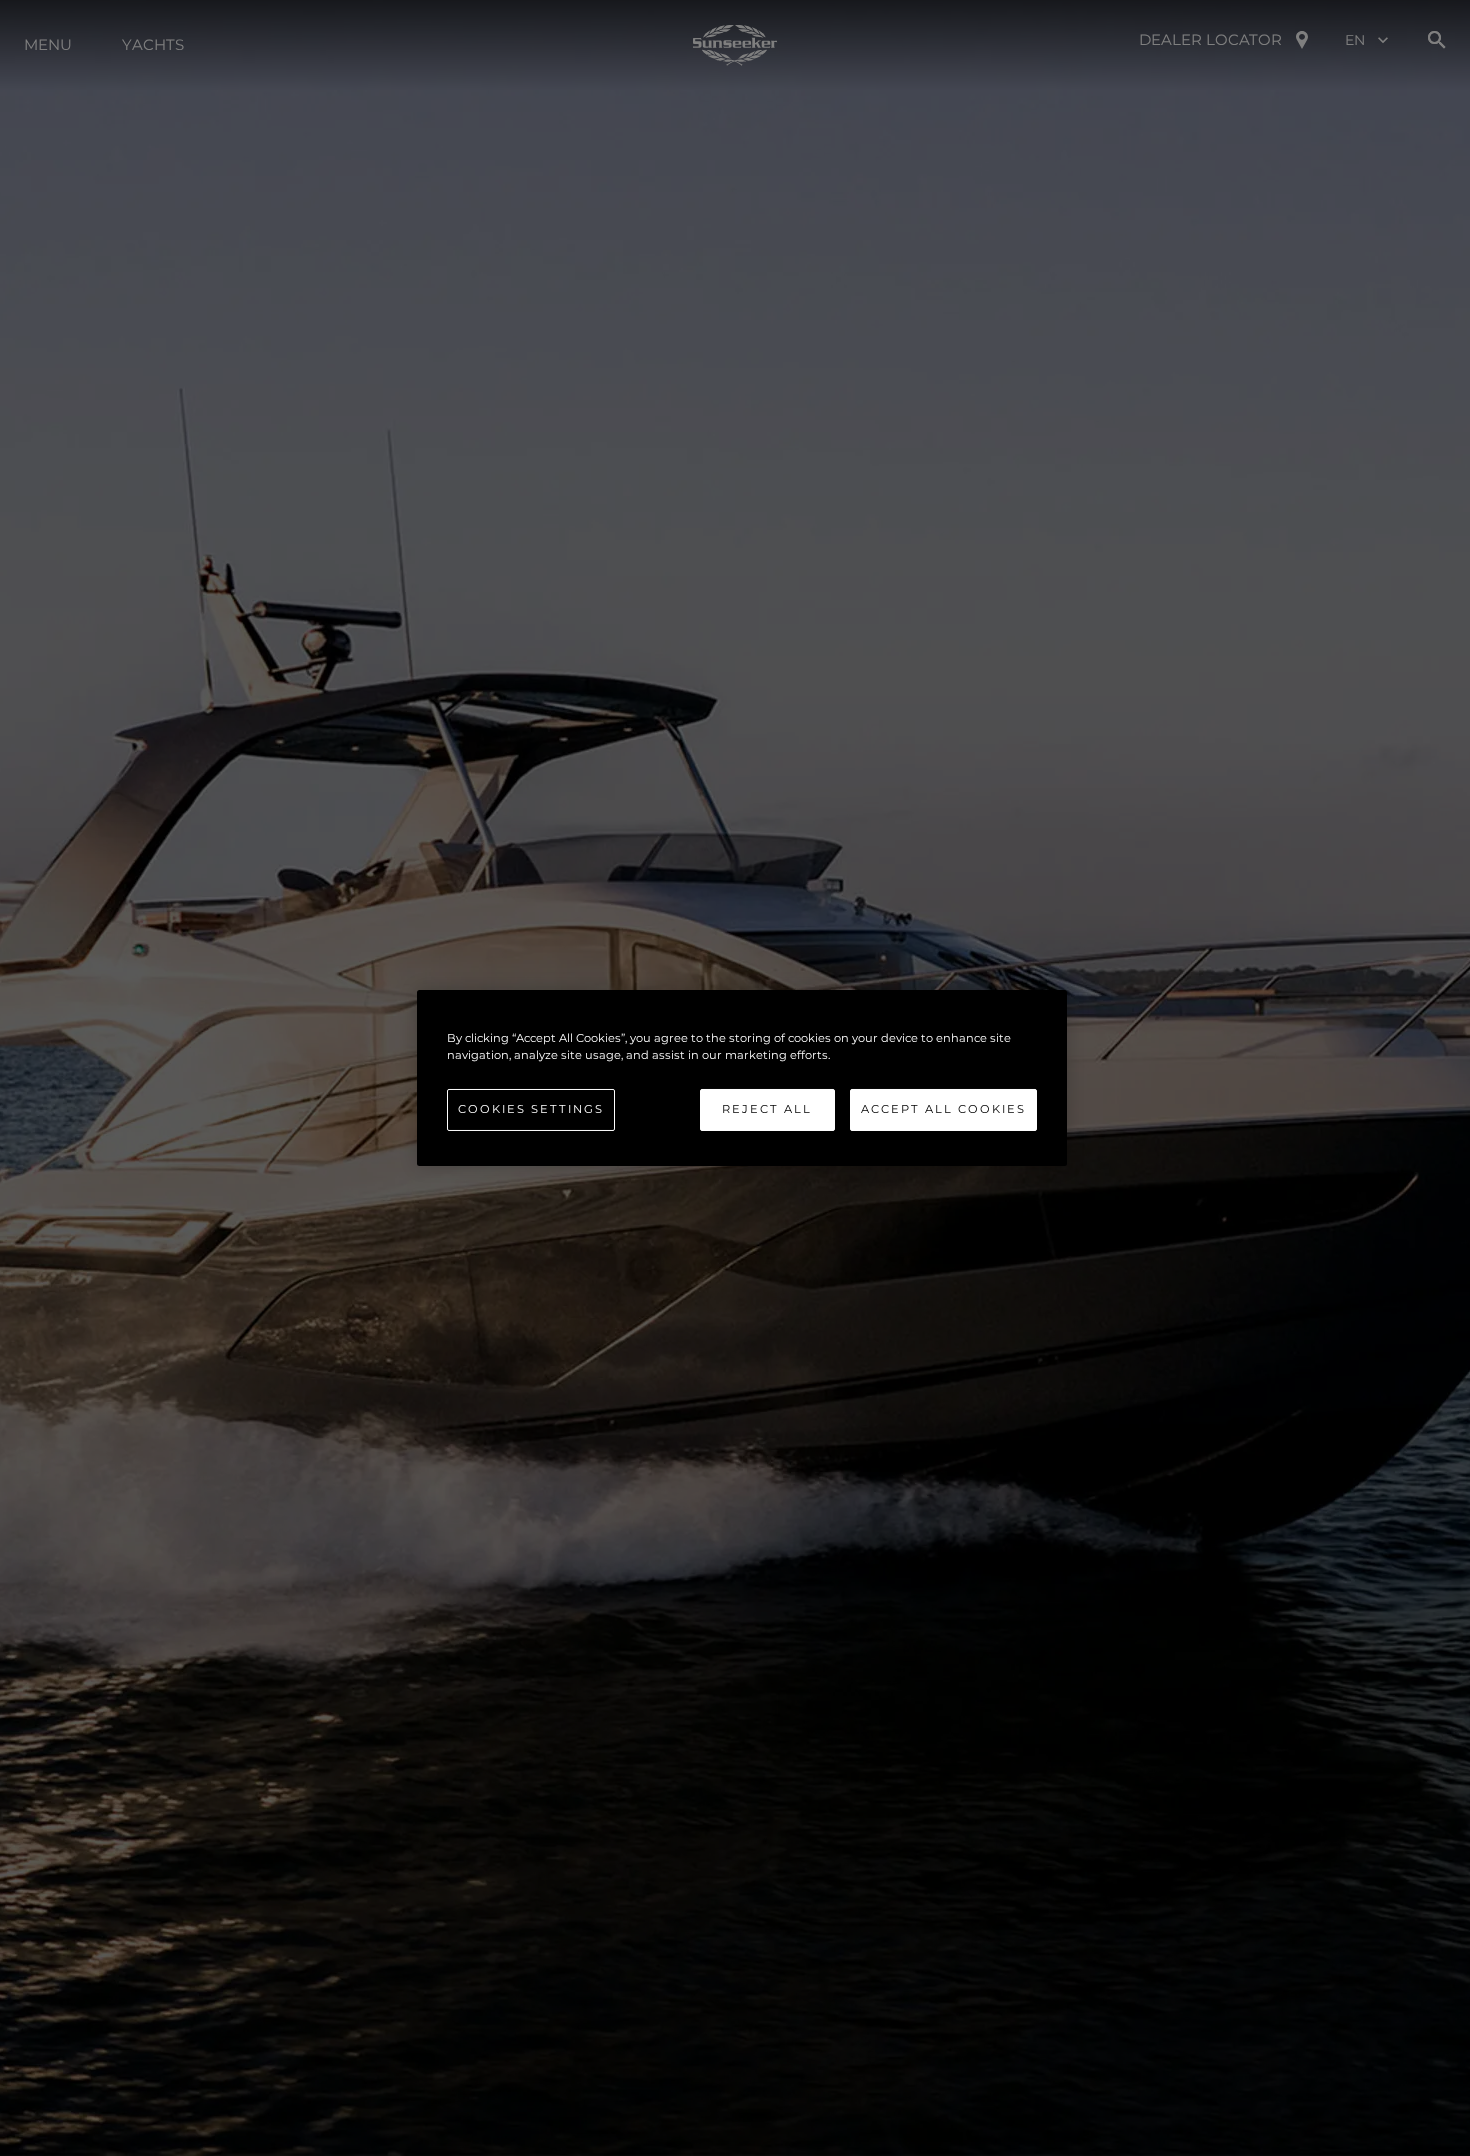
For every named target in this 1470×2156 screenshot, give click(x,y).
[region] (742, 1078)
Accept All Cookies (943, 1109)
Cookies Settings (531, 1109)
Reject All (767, 1109)
